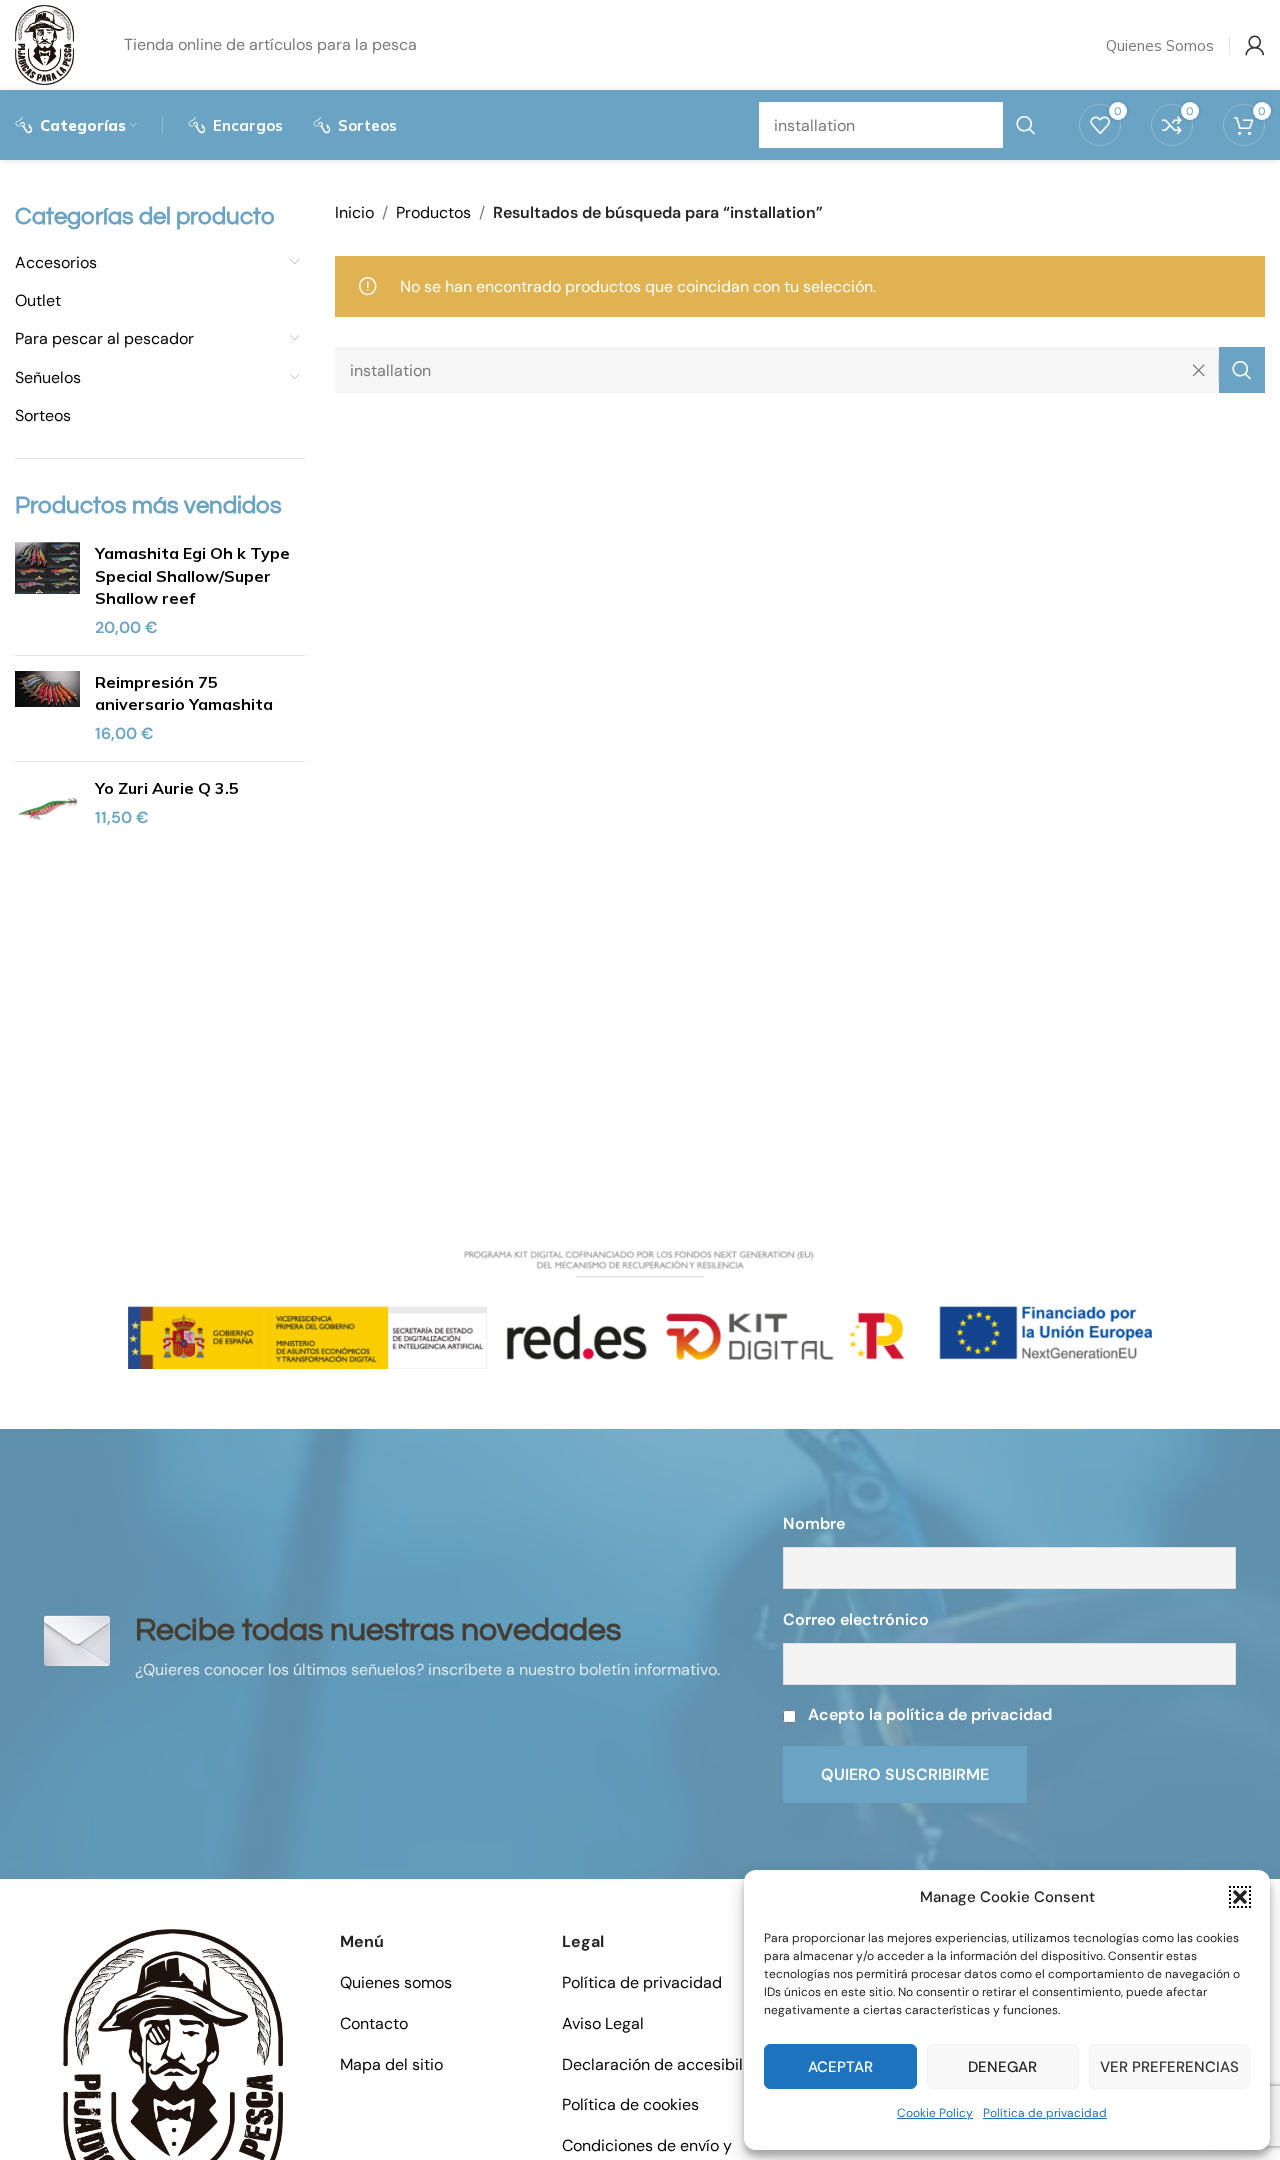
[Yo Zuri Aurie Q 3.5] (47, 809)
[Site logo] (44, 43)
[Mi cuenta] (1255, 45)
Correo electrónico (856, 1619)
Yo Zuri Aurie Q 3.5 (167, 788)
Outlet (38, 300)
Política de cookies (630, 2104)
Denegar (1002, 2067)
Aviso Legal (603, 2023)
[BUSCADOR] (1242, 370)
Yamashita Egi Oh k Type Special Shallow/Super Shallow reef (192, 575)
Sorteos (43, 415)
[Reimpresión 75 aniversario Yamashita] (47, 708)
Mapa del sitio (391, 2064)
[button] (1240, 1897)
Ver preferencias (1169, 2067)
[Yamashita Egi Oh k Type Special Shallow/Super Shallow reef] (47, 591)
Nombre (814, 1523)
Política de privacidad (1045, 2113)
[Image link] (173, 2077)
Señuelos (48, 377)
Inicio (354, 212)
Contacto (374, 2023)
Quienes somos (396, 1982)
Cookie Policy (935, 2113)
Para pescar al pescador (104, 338)
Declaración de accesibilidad (669, 2064)
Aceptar (840, 2067)
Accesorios (56, 262)
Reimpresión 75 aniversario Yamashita (184, 693)
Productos (433, 212)
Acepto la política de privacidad (930, 1714)
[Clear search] (1204, 370)
